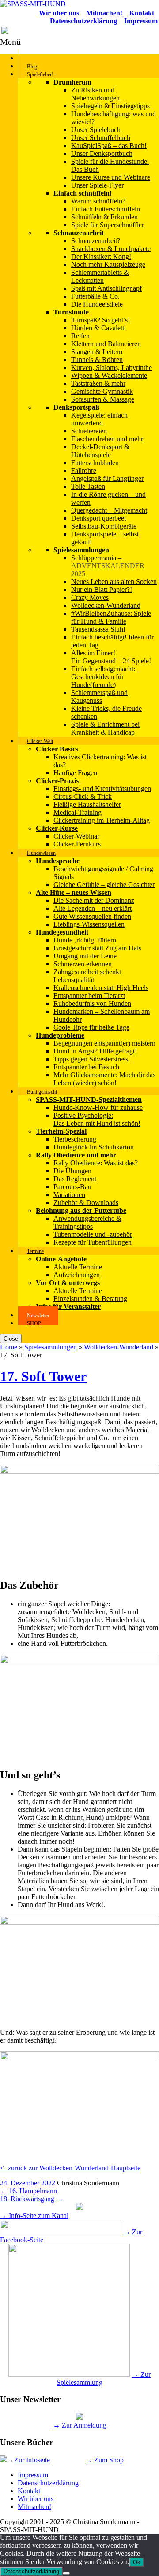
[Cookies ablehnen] (66, 2573)
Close (11, 1339)
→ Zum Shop (104, 2460)
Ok (137, 2562)
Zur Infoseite (32, 2460)
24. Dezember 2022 (28, 2183)
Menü (10, 42)
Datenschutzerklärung (48, 2483)
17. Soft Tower (43, 1376)
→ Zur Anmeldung (80, 2425)
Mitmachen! (34, 2507)
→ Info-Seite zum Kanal (34, 2216)
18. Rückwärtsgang (32, 2199)
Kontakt (29, 2491)
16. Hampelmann (28, 2191)
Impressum (33, 2475)
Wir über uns (36, 2499)
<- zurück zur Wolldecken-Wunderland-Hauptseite (70, 2168)
